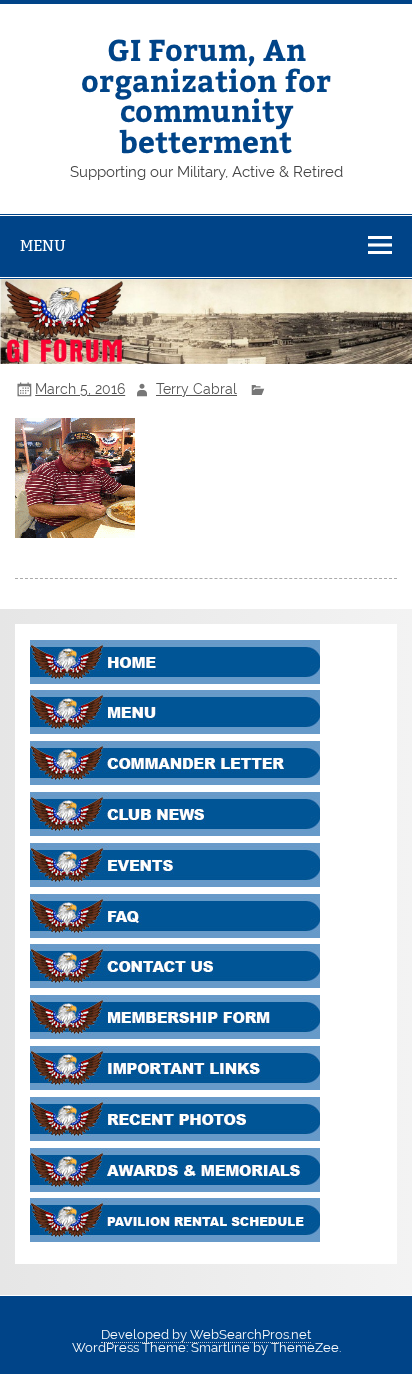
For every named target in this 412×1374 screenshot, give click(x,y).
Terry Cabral (196, 389)
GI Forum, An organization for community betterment (206, 94)
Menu (43, 245)
